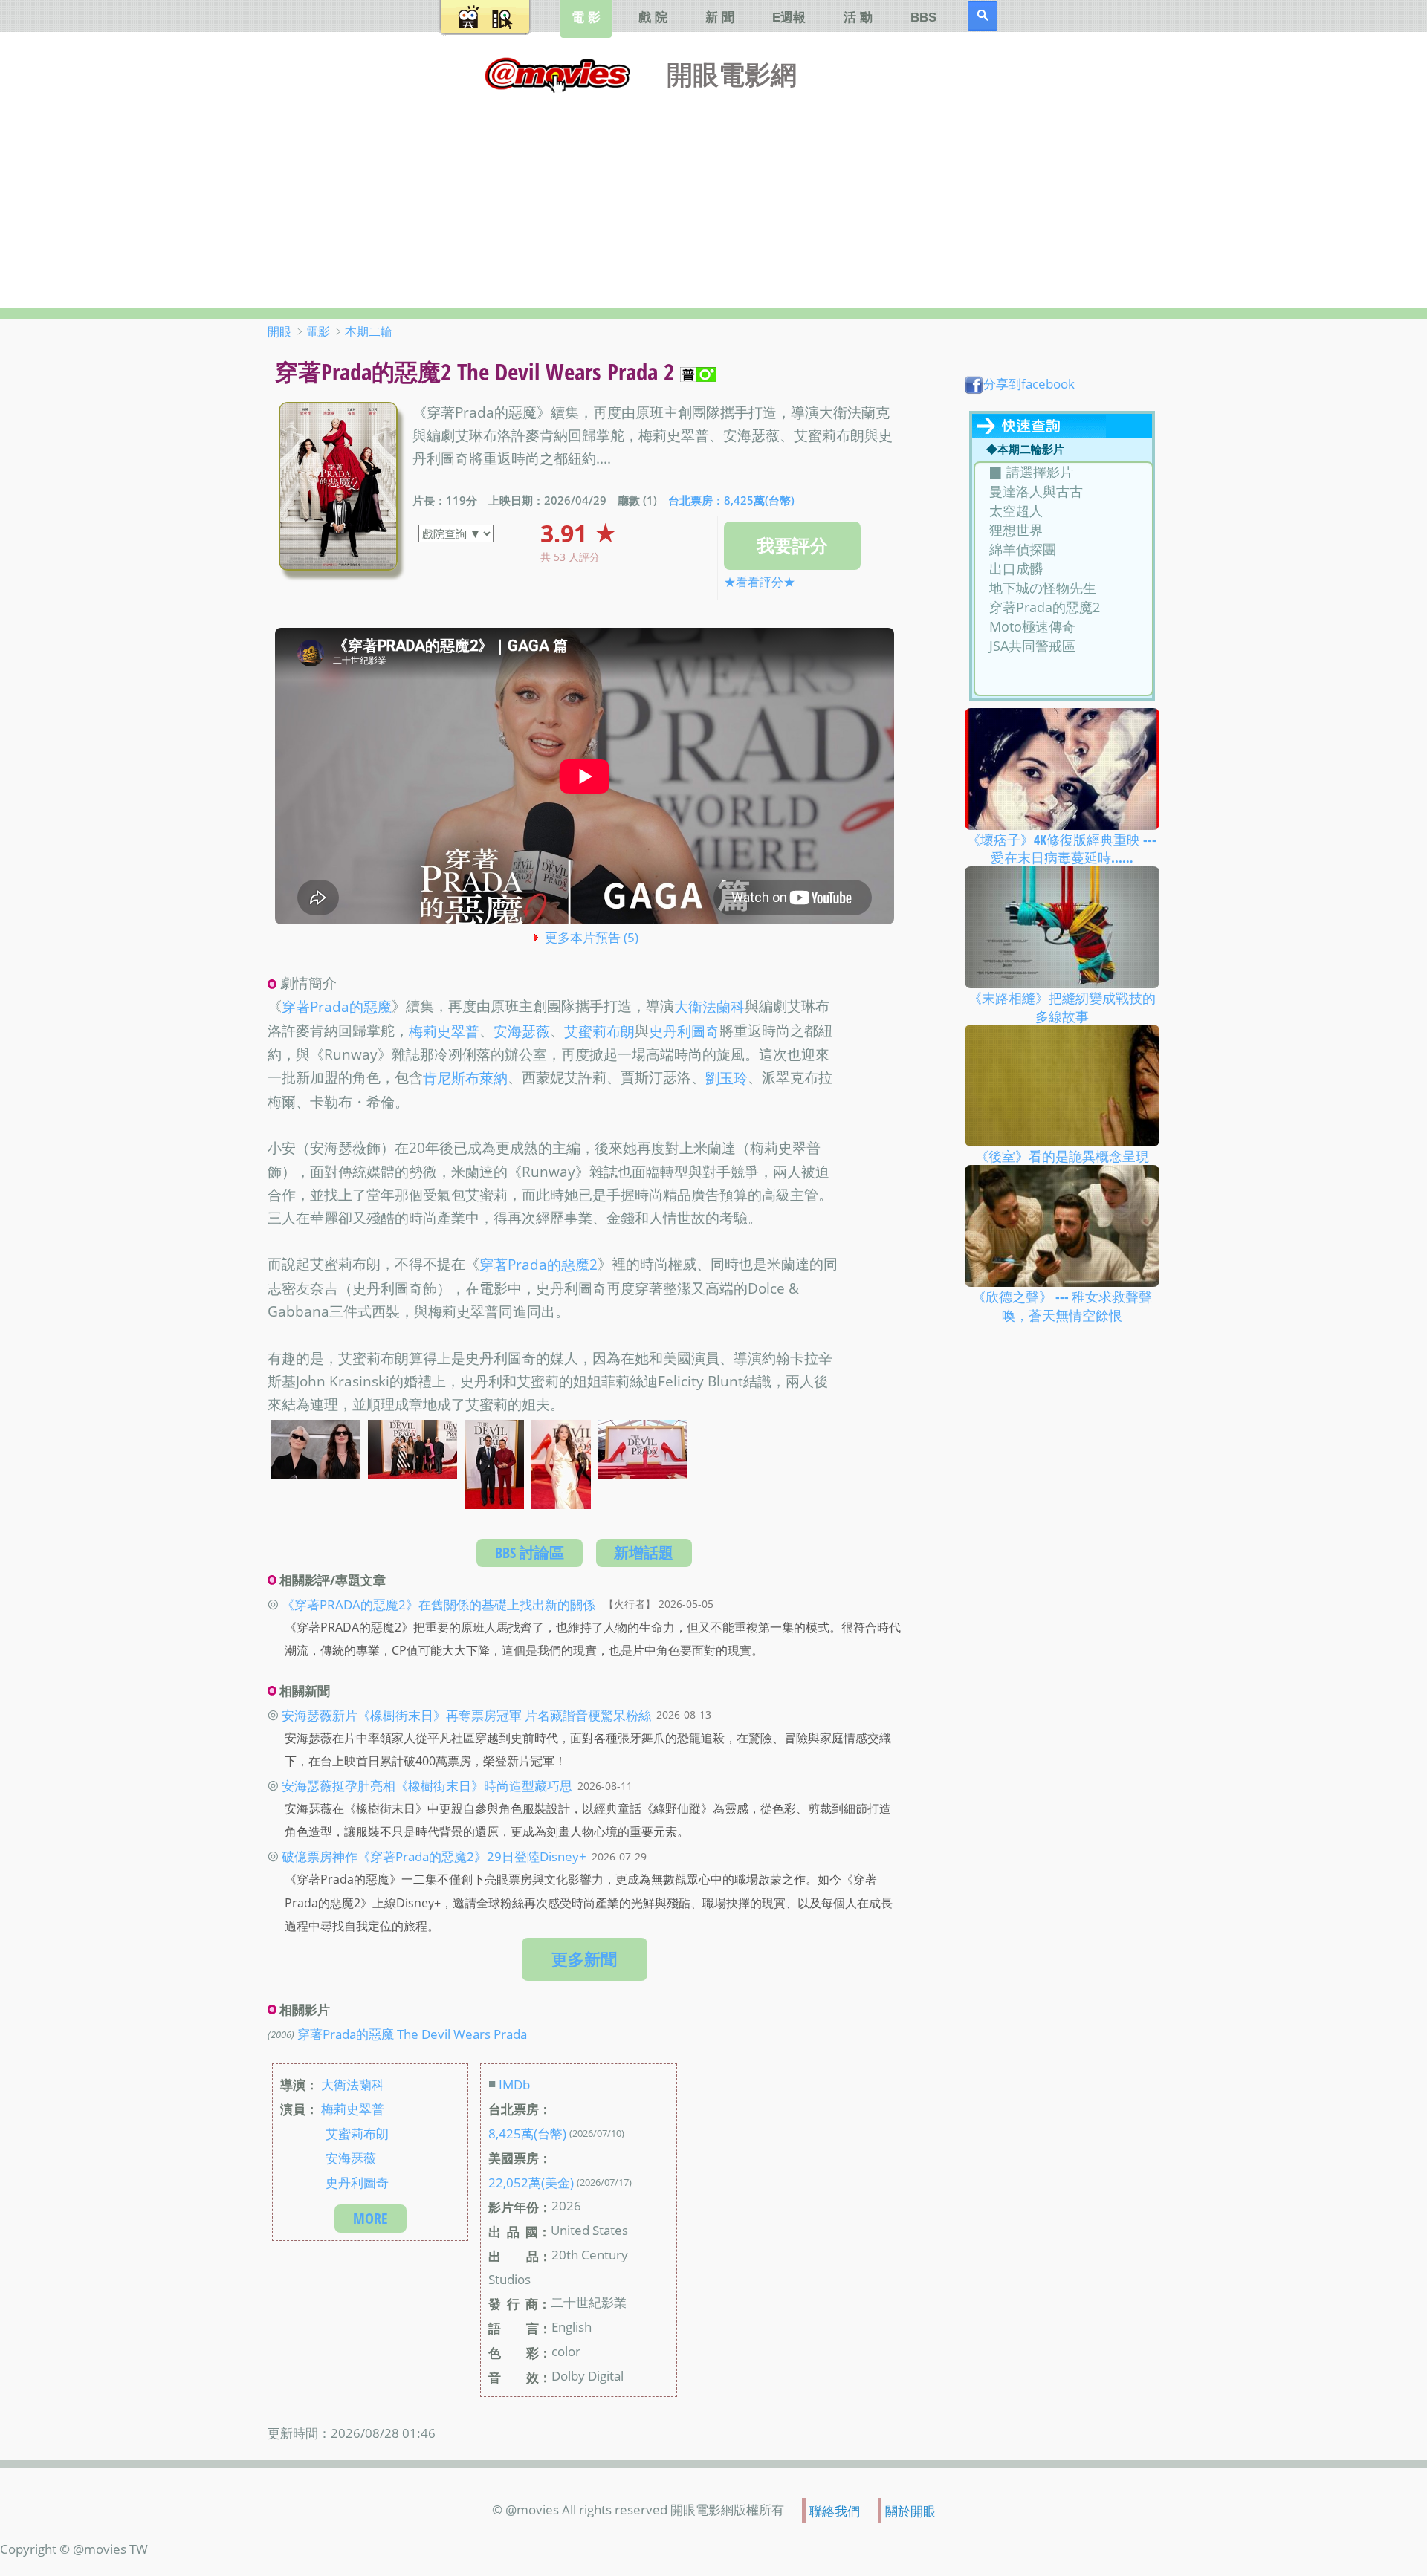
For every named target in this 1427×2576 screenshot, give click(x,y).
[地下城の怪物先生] (1063, 588)
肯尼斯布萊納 (465, 1079)
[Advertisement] (713, 197)
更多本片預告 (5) (592, 937)
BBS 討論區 (530, 1553)
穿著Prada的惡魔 (337, 1008)
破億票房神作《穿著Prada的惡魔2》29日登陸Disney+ (434, 1856)
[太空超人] (1063, 511)
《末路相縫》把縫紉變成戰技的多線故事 (1062, 1007)
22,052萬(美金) (531, 2182)
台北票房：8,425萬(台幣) (731, 500)
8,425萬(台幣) (527, 2133)
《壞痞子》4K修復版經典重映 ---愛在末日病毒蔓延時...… (1062, 848)
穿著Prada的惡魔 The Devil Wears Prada (412, 2034)
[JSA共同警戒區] (1063, 646)
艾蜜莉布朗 (599, 1031)
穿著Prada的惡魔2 (538, 1265)
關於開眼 (910, 2510)
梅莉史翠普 (444, 1031)
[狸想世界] (1063, 531)
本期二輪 (369, 331)
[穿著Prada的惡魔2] (1063, 608)
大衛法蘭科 (709, 1008)
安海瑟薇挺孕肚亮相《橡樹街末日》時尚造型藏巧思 (427, 1785)
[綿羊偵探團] (1063, 550)
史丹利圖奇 (684, 1031)
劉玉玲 (727, 1079)
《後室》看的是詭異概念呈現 (1062, 1156)
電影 (318, 331)
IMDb (514, 2084)
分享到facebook (1029, 383)
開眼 (279, 331)
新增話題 (644, 1553)
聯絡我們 (835, 2510)
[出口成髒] (1063, 569)
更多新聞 (584, 1959)
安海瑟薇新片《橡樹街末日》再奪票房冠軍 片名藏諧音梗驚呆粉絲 (466, 1714)
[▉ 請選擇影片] (1063, 473)
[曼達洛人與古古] (1063, 492)
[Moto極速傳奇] (1063, 627)
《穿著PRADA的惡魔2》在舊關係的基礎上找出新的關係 (439, 1603)
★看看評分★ (760, 582)
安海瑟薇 (522, 1031)
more (370, 2218)
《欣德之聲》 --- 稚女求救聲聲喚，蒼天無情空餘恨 (1062, 1306)
